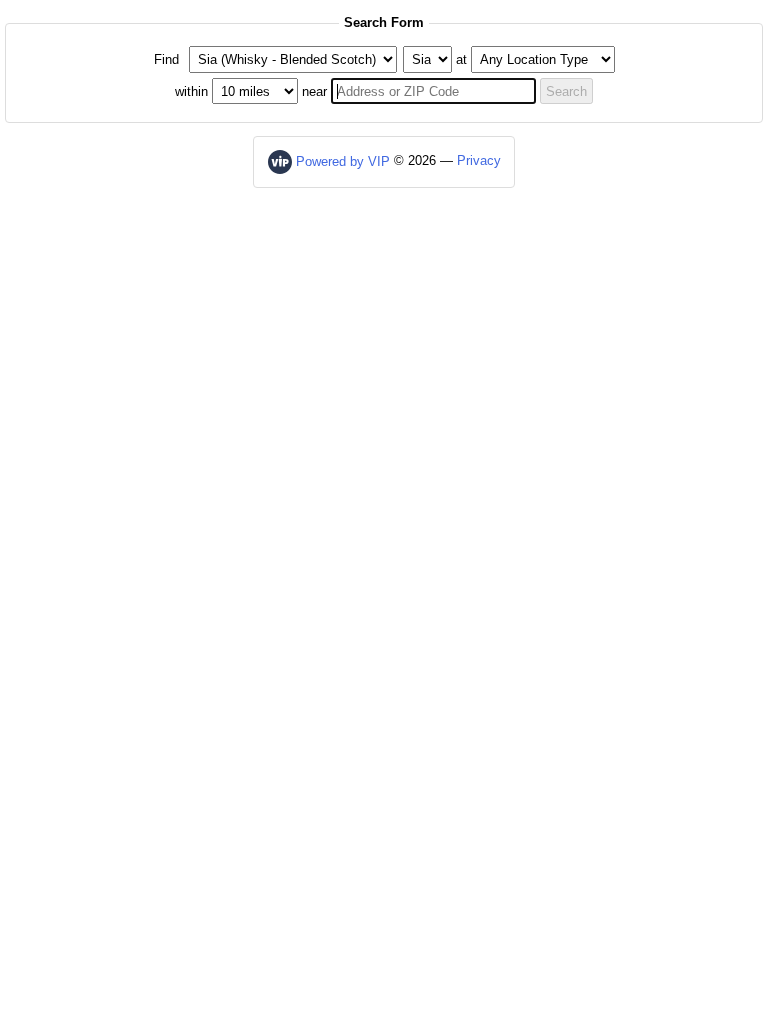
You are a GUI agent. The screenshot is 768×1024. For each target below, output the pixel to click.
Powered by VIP (343, 161)
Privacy (479, 161)
